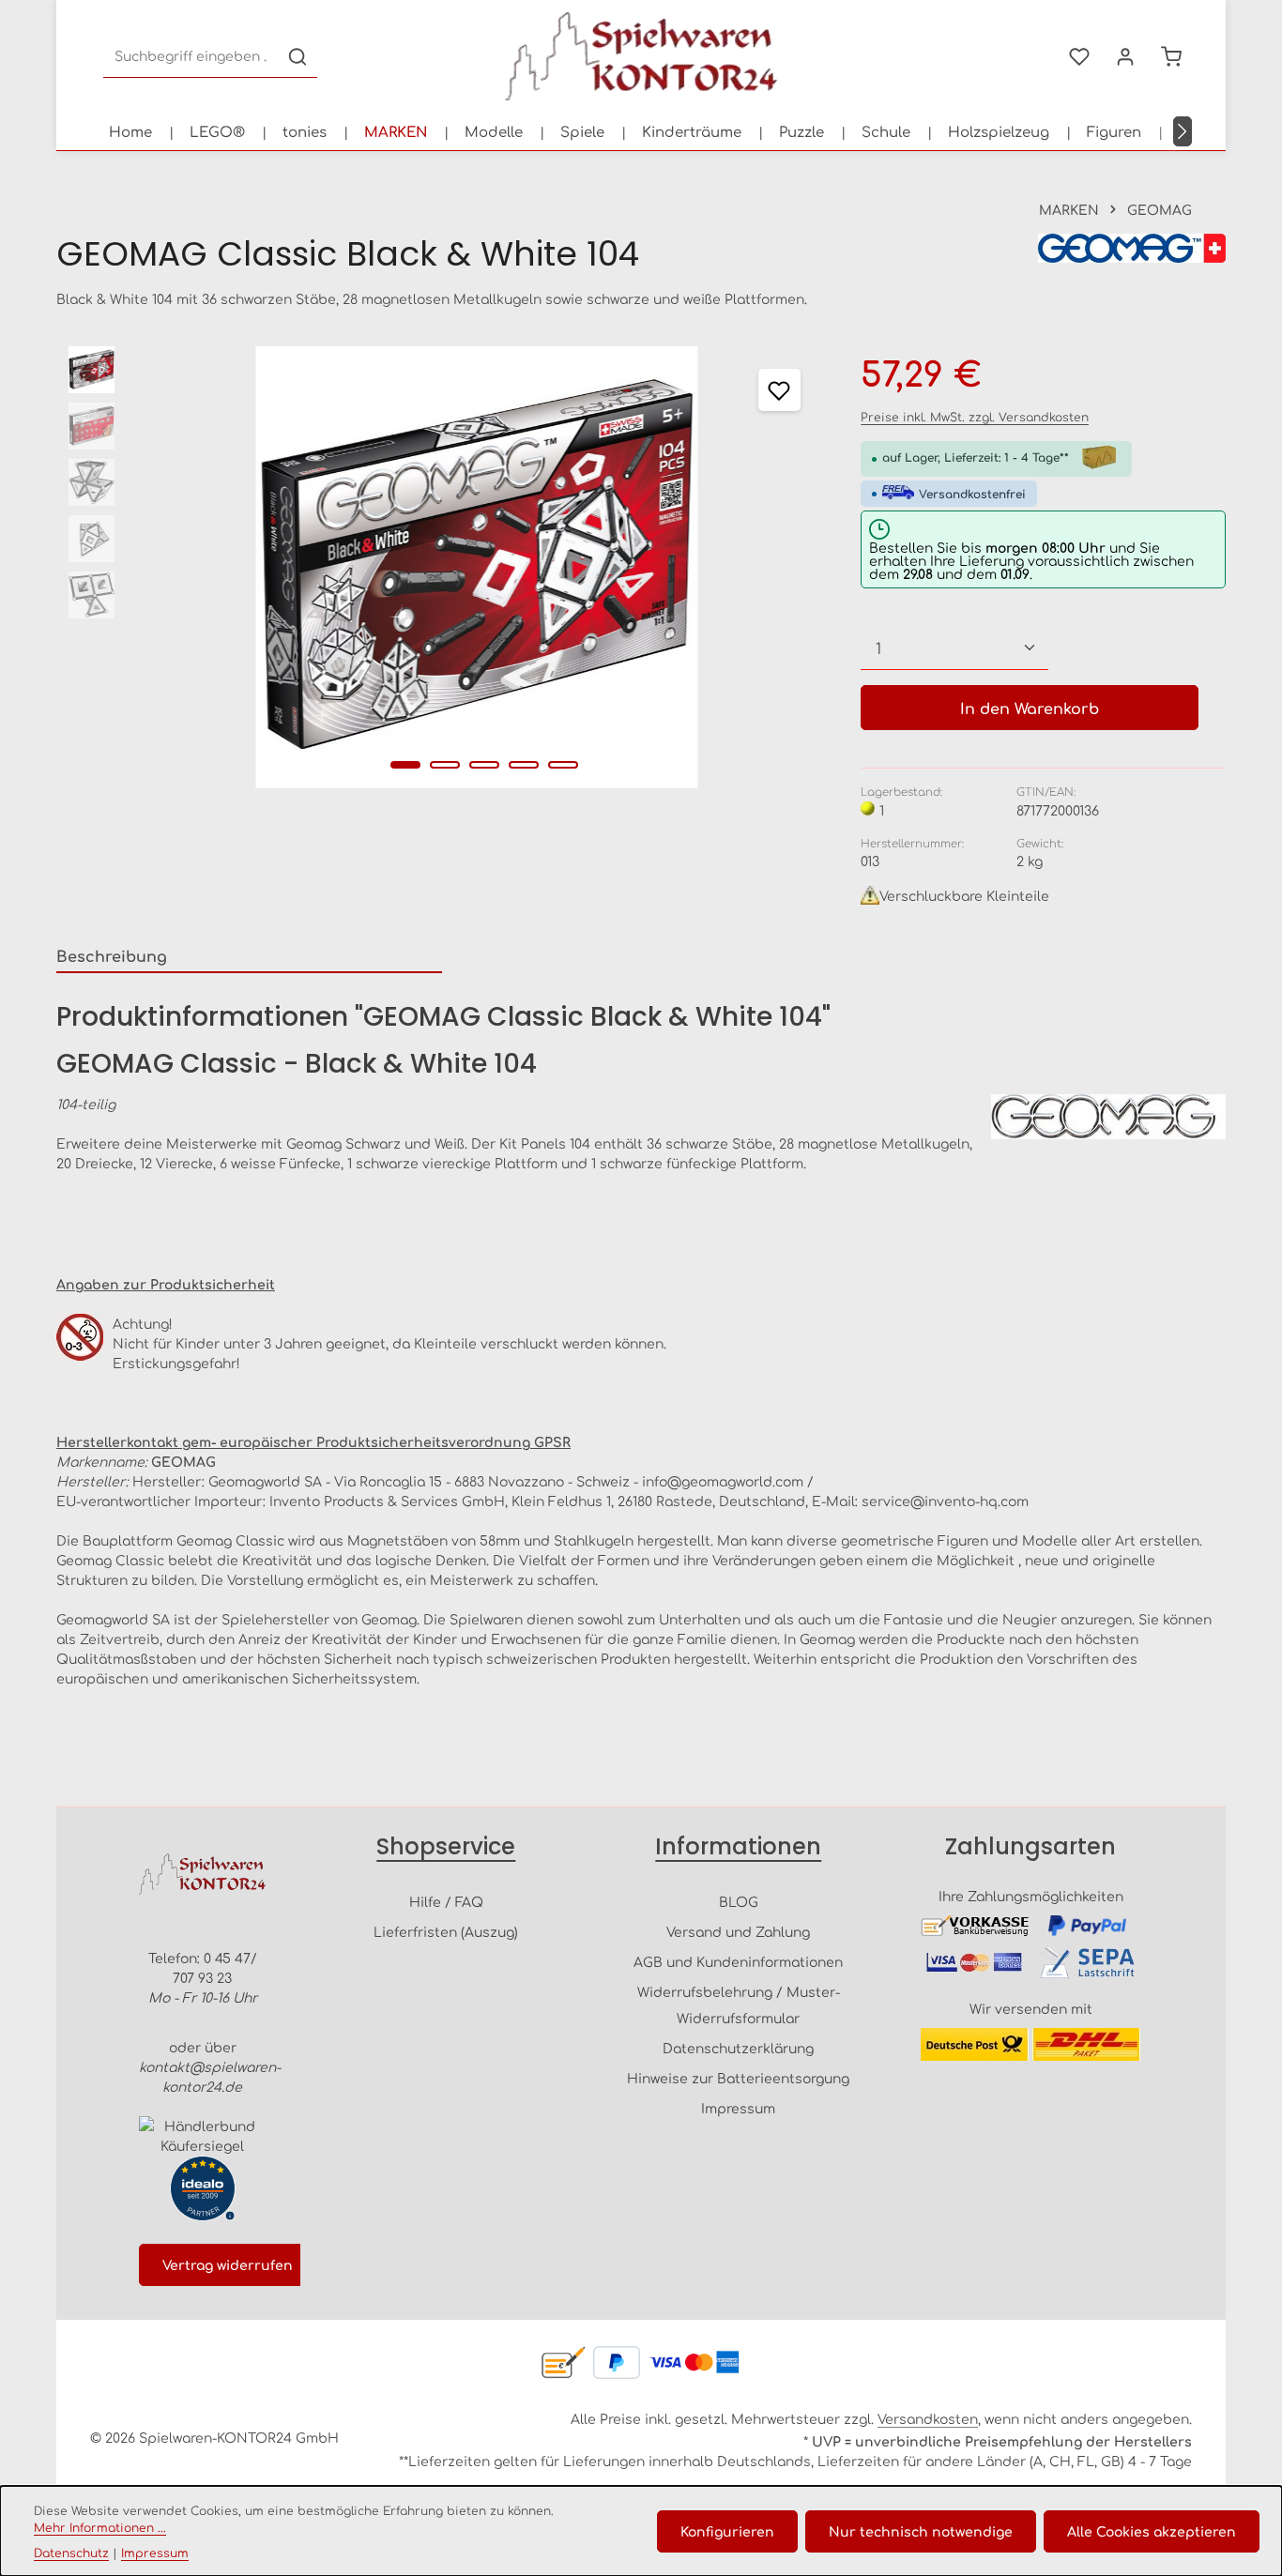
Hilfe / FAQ (446, 1901)
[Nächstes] (1183, 131)
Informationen (738, 1846)
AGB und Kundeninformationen (738, 1961)
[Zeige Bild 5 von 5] (563, 765)
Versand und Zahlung (738, 1931)
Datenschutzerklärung (738, 2048)
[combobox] (191, 57)
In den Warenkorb (1030, 708)
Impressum (738, 2108)
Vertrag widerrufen (228, 2264)
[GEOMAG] (1132, 254)
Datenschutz (71, 2553)
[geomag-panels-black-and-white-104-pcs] (477, 567)
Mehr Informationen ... (100, 2527)
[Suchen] (298, 57)
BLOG (739, 1901)
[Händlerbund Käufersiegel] (203, 2136)
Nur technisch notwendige (921, 2531)
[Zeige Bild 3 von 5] (484, 765)
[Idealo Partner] (203, 2188)
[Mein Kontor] (1125, 57)
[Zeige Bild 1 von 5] (405, 765)
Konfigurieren (727, 2531)
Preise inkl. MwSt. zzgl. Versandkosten (975, 417)
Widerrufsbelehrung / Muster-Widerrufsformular (739, 2004)
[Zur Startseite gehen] (641, 56)
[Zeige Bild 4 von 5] (524, 765)
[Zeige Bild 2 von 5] (445, 765)
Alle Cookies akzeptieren (1152, 2531)
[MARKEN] (396, 131)
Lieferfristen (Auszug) (446, 1931)
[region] (440, 567)
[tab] (249, 956)
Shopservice (446, 1846)
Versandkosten (928, 2418)
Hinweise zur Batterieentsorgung (738, 2078)
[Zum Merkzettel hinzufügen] (779, 390)
